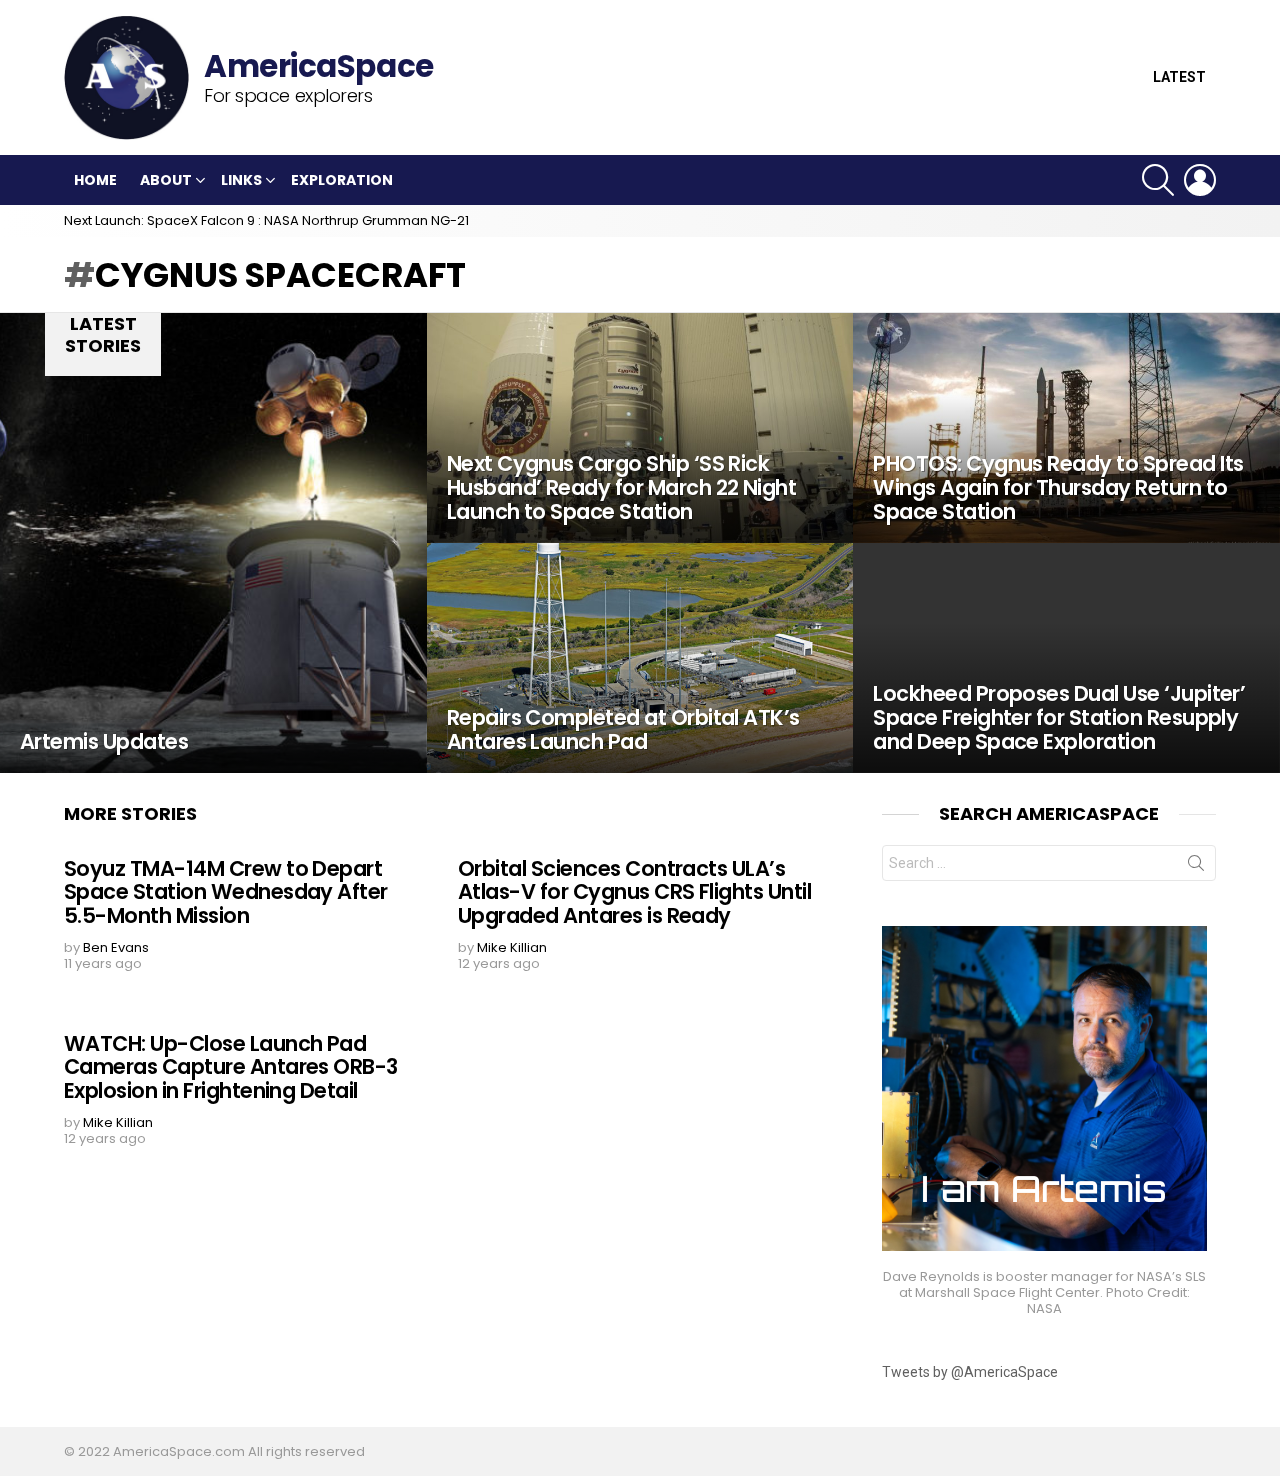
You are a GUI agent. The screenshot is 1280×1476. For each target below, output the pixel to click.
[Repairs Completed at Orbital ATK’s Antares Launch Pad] (640, 658)
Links (241, 180)
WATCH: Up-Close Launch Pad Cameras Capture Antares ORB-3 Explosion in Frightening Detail (231, 1067)
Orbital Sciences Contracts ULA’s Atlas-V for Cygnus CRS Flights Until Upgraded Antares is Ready (634, 892)
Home (95, 180)
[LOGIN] (1200, 180)
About (166, 180)
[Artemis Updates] (213, 543)
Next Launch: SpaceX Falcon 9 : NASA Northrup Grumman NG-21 (266, 220)
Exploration (342, 180)
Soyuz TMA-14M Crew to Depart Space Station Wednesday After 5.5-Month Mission (226, 892)
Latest (1179, 77)
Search (1196, 867)
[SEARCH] (1158, 180)
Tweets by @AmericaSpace (970, 1372)
